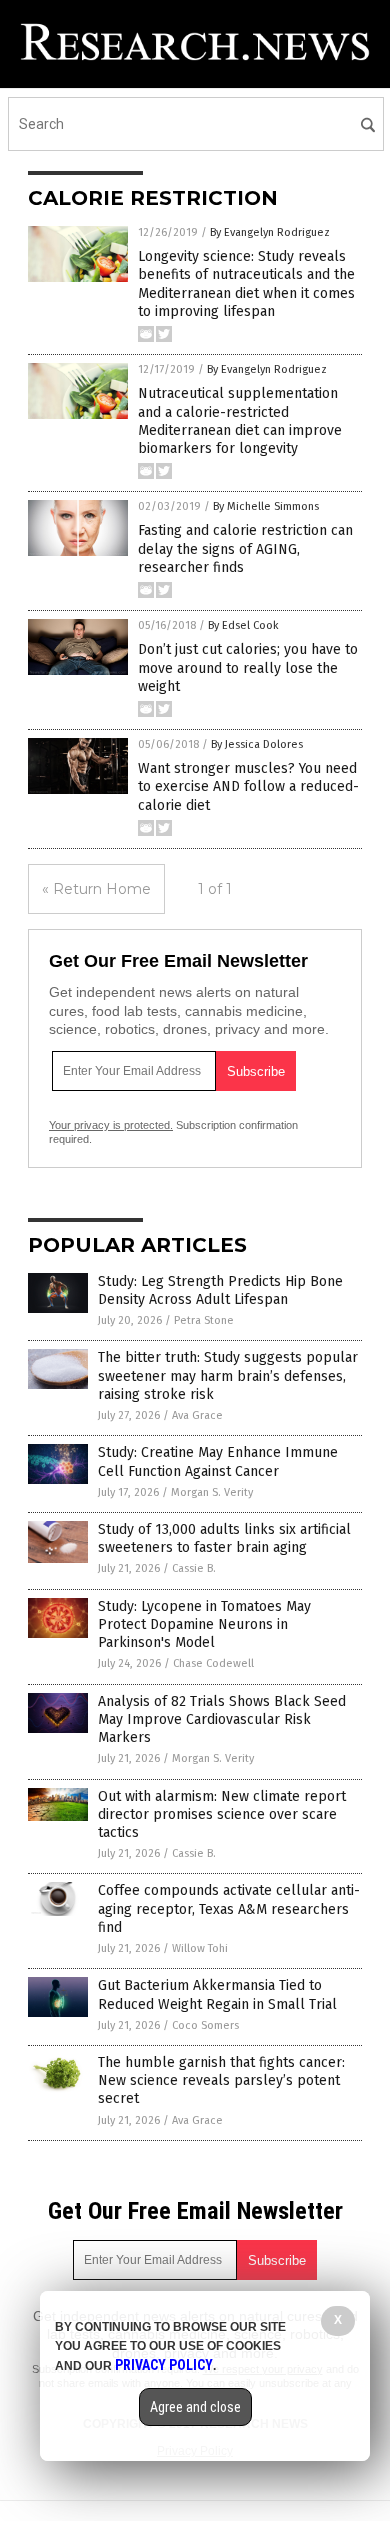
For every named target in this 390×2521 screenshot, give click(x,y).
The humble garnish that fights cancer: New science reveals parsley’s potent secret (221, 2080)
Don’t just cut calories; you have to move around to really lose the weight (248, 667)
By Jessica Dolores (257, 744)
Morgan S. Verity (212, 1492)
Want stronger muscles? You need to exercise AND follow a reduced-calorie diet (248, 786)
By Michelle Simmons (266, 506)
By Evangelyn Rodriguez (270, 232)
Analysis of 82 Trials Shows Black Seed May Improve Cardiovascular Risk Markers (222, 1719)
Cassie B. (194, 1568)
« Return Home (96, 889)
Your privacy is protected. (111, 1125)
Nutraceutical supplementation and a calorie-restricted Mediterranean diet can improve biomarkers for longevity (240, 421)
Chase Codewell (213, 1663)
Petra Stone (204, 1320)
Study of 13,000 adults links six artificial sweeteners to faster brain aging (224, 1538)
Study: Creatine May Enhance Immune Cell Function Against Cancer (218, 1461)
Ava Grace (197, 1415)
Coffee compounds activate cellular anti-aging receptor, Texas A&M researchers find (229, 1908)
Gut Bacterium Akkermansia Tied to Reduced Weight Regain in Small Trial (217, 1994)
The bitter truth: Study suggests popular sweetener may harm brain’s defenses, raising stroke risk (228, 1375)
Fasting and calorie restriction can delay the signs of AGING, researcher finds (245, 548)
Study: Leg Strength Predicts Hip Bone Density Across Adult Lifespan (220, 1290)
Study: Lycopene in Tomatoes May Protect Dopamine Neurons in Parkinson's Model (204, 1624)
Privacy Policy (164, 2365)
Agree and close (195, 2407)
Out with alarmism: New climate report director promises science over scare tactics (222, 1814)
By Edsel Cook (243, 625)
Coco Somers (205, 2025)
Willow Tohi (200, 1948)
